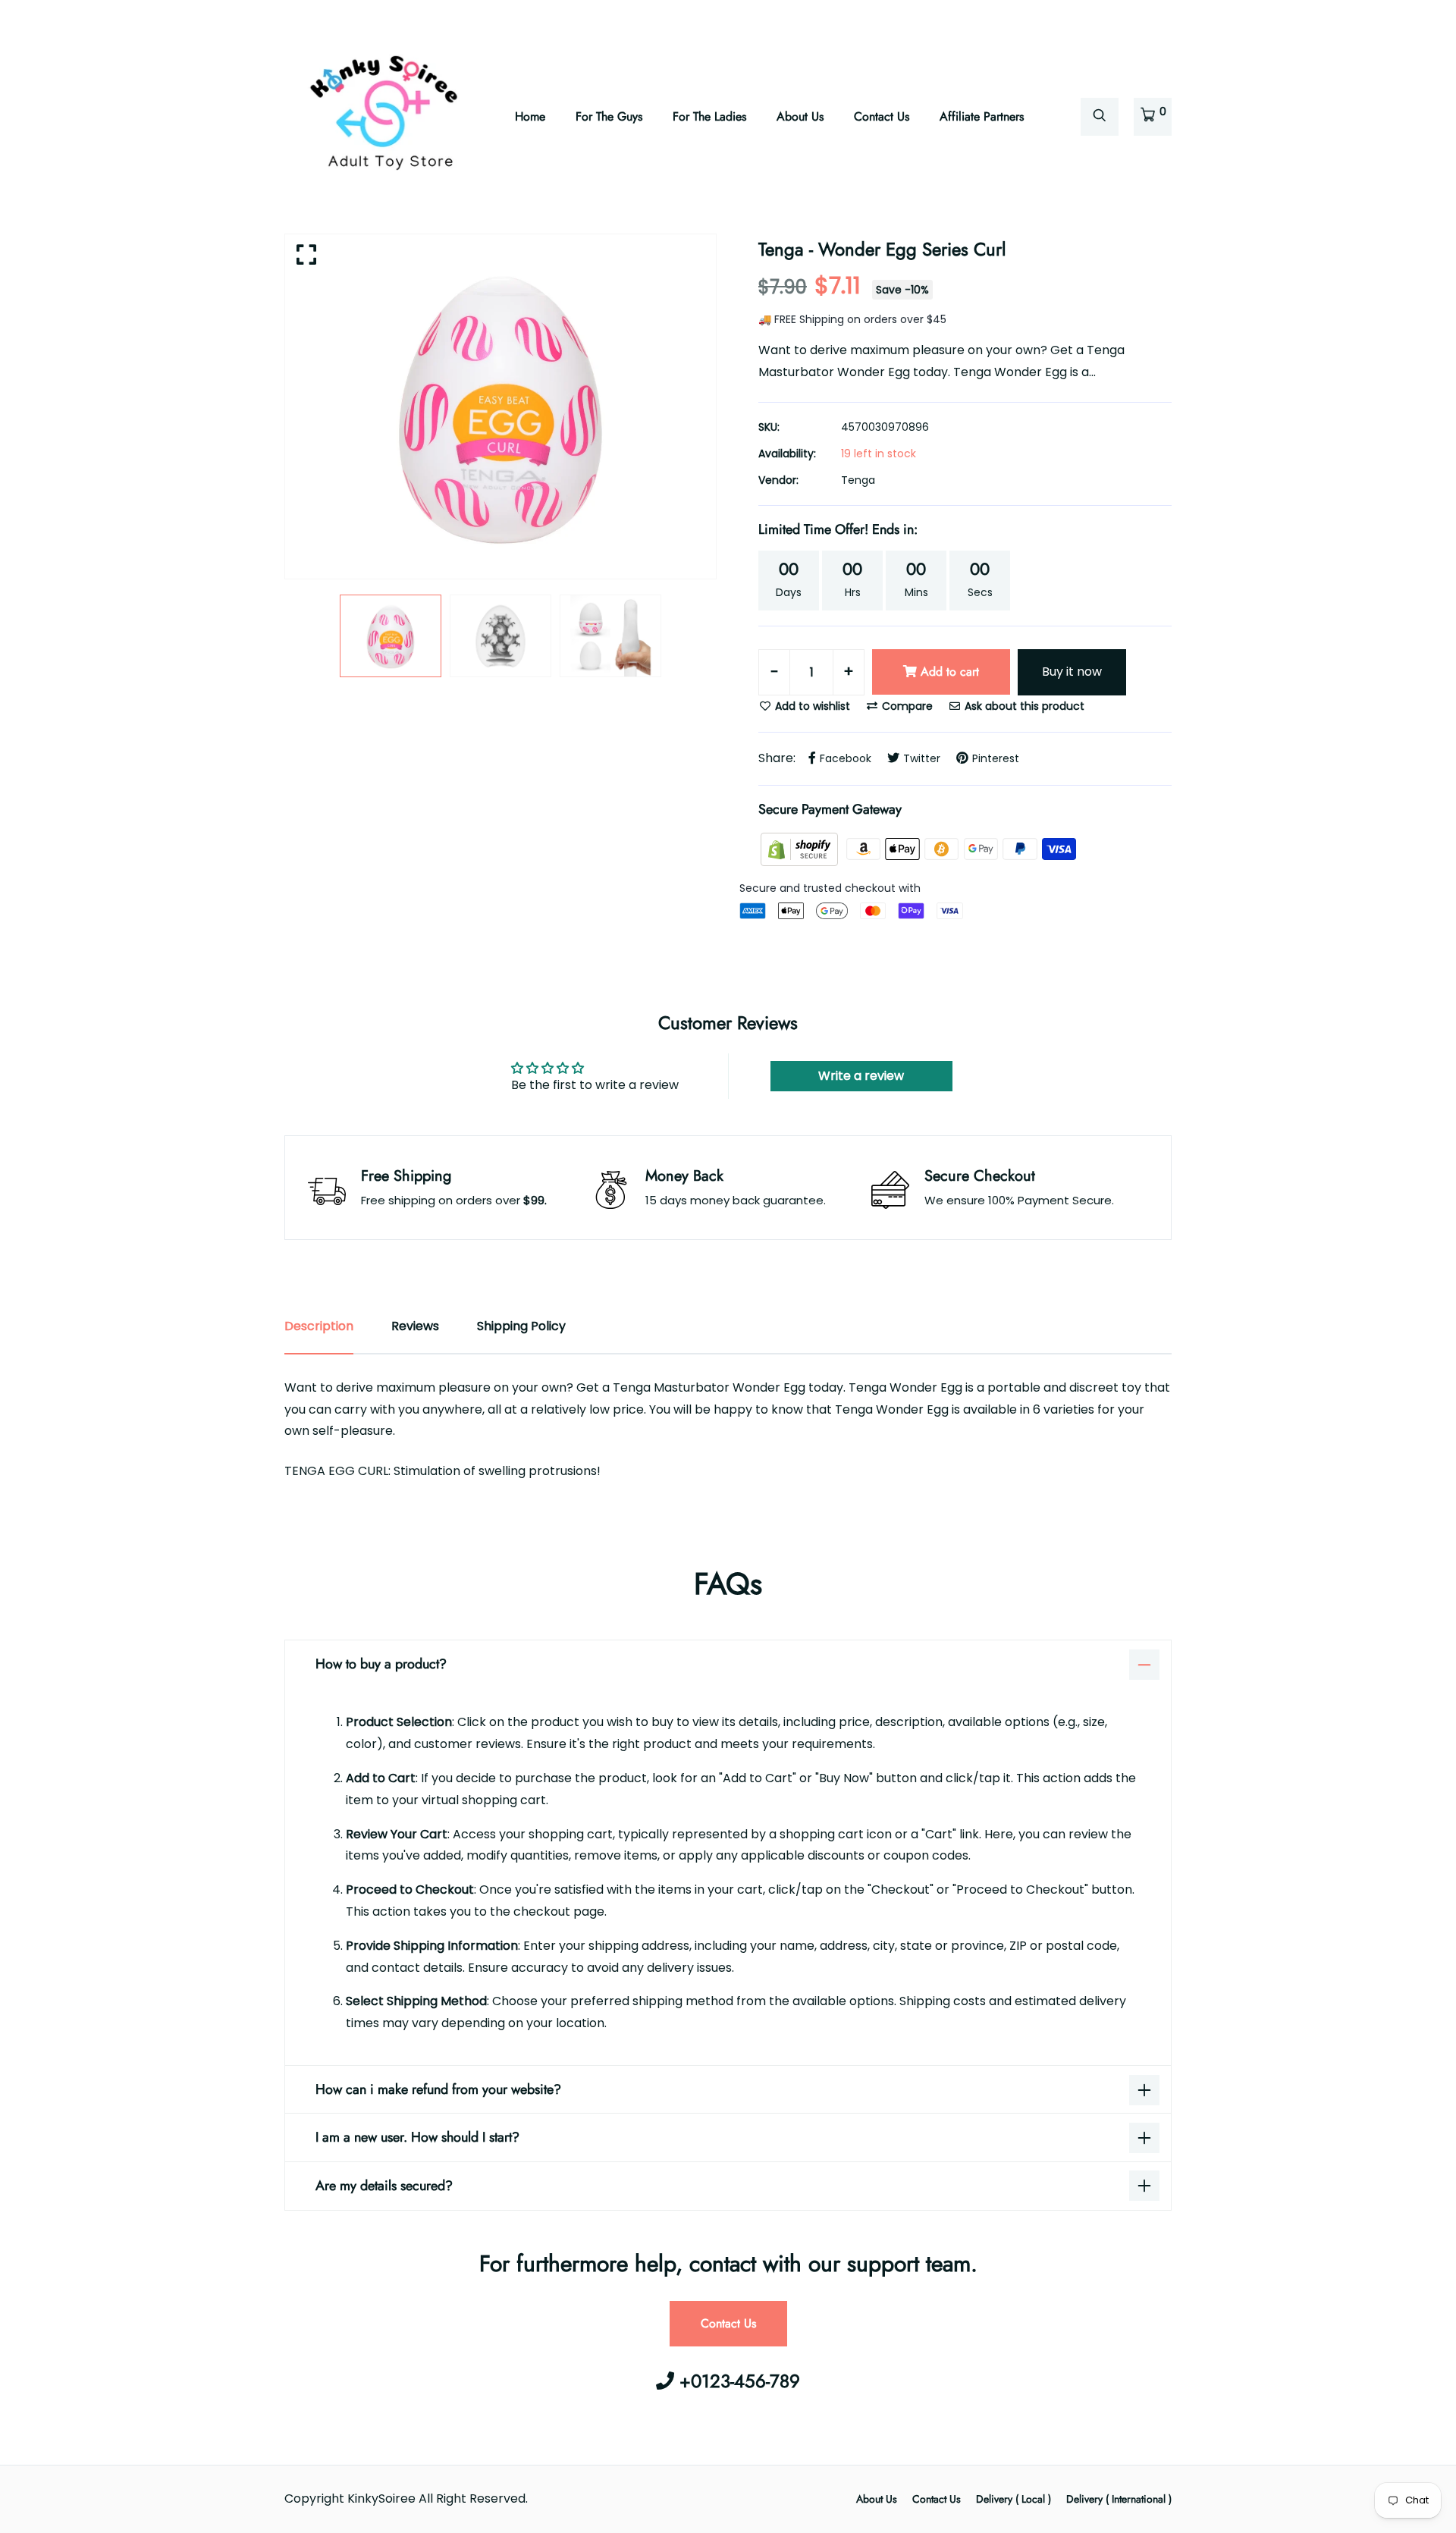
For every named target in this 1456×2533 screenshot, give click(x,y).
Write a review (861, 1076)
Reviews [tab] (415, 1326)
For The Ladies (709, 116)
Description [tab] (319, 1326)
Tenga (858, 480)
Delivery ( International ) (1119, 2499)
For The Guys (609, 116)
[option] (500, 406)
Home (530, 116)
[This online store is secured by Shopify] (801, 848)
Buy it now (1072, 672)
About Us (800, 116)
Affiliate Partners (982, 116)
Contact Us (882, 116)
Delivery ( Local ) (1014, 2499)
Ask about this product (1023, 706)
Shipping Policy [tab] (521, 1326)
